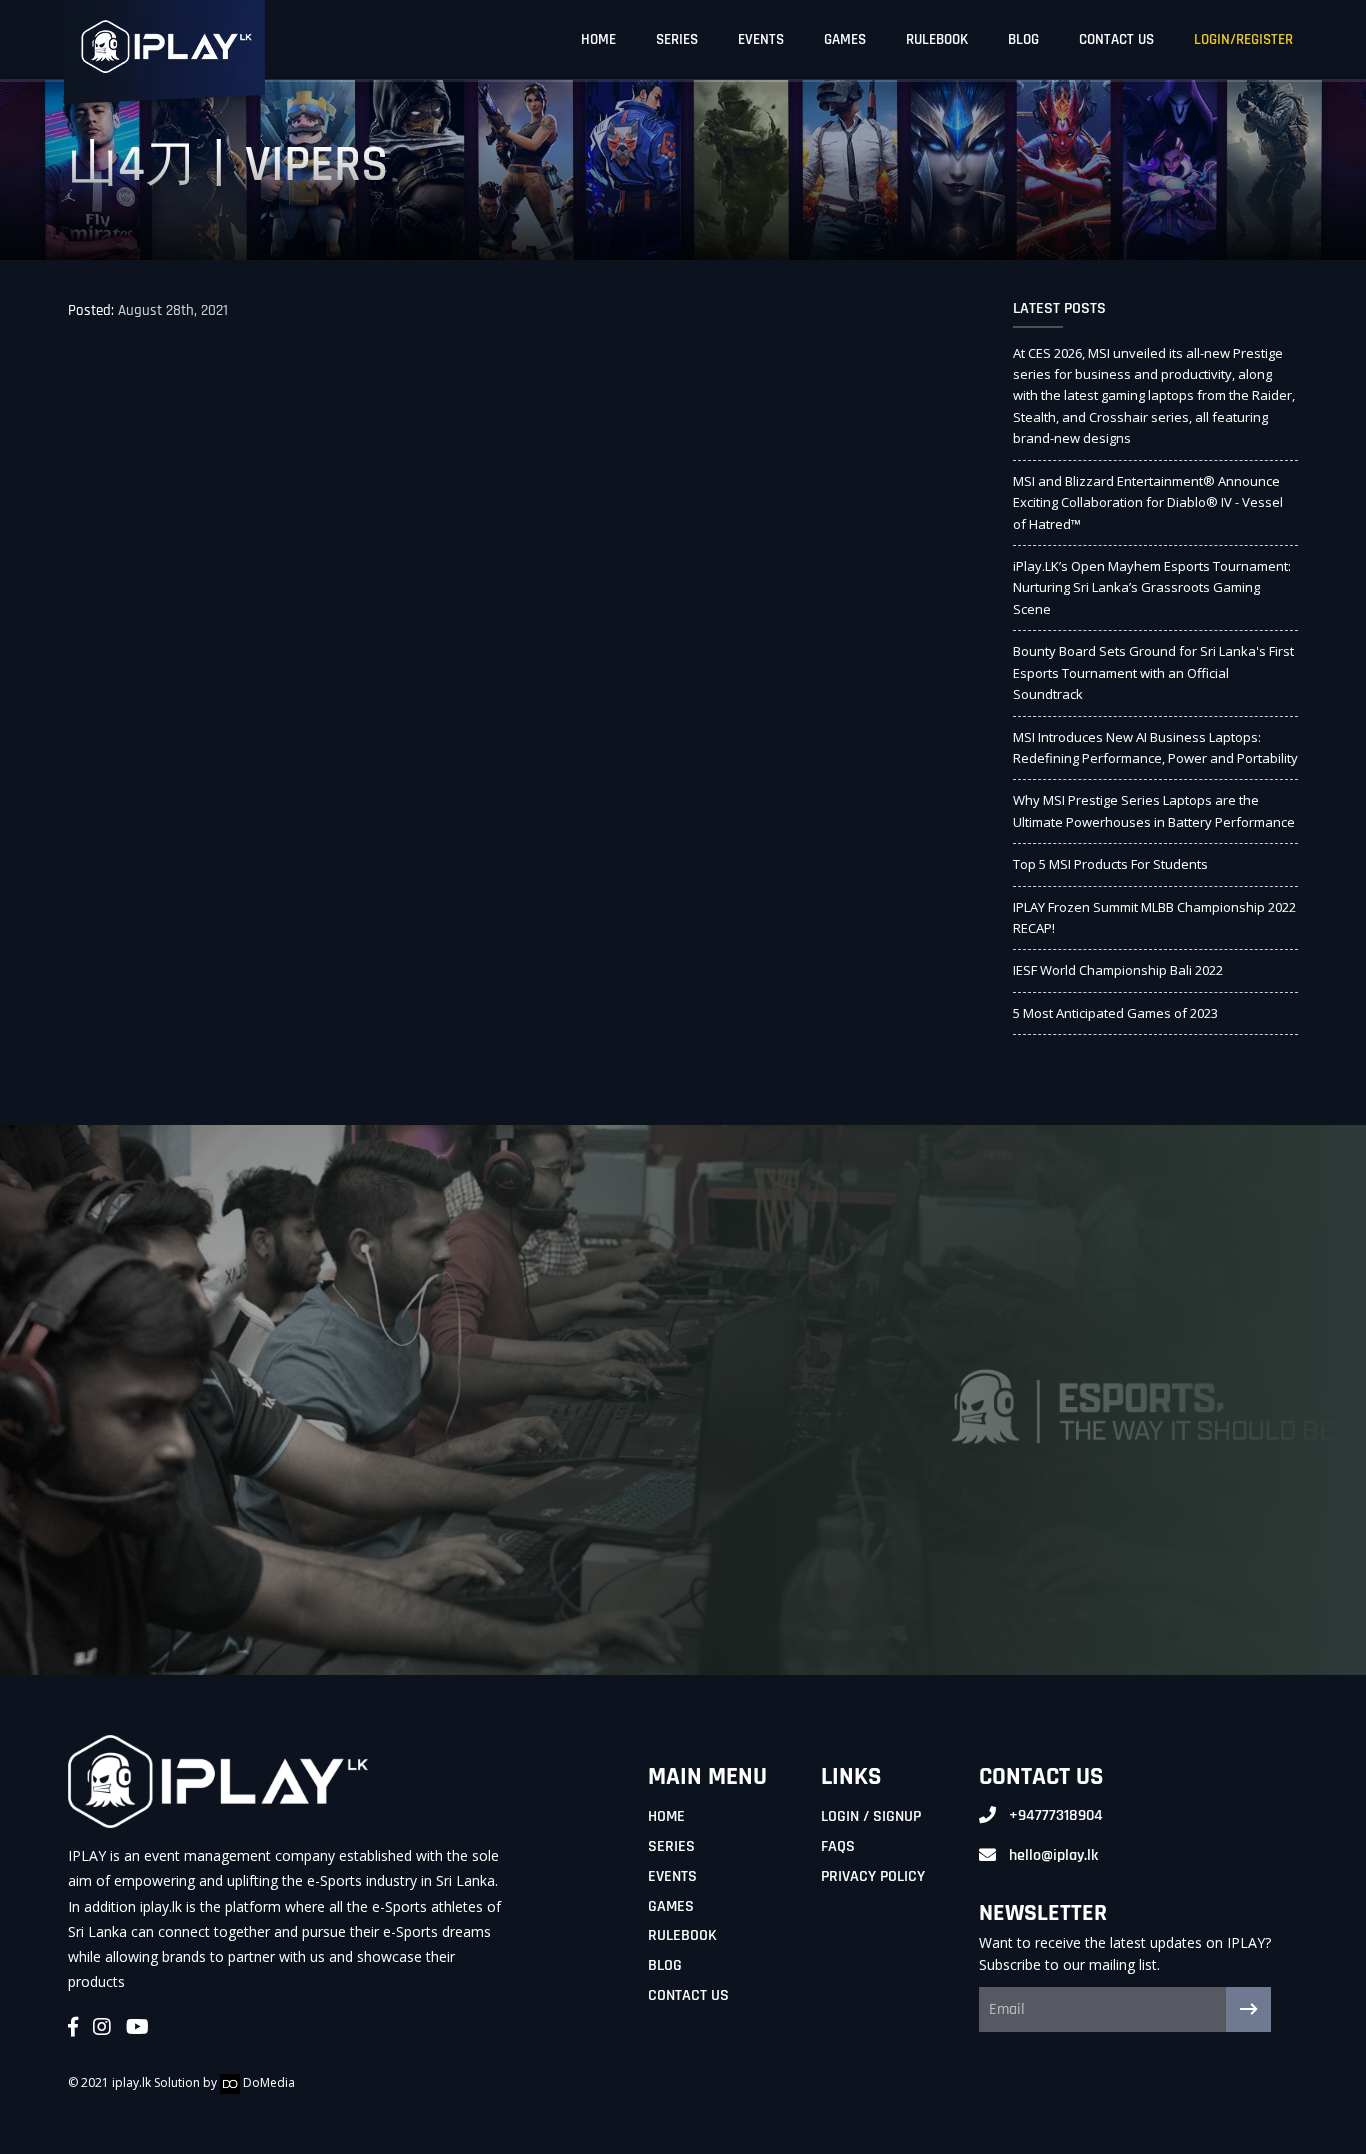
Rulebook (937, 39)
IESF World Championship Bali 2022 (1118, 970)
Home (598, 39)
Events (761, 39)
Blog (1023, 39)
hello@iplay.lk (1053, 1855)
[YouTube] (137, 2028)
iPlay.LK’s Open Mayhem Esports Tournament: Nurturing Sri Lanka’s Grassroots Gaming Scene (1152, 587)
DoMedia (267, 2082)
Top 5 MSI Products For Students (1110, 864)
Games (845, 39)
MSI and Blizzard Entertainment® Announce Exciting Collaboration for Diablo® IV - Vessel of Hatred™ (1148, 502)
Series (677, 39)
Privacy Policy (873, 1876)
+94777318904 (1056, 1815)
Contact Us (1116, 39)
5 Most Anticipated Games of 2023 (1115, 1013)
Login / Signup (871, 1816)
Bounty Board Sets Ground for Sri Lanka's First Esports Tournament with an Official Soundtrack (1153, 672)
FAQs (838, 1846)
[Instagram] (102, 2028)
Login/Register (1243, 39)
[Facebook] (73, 2028)
